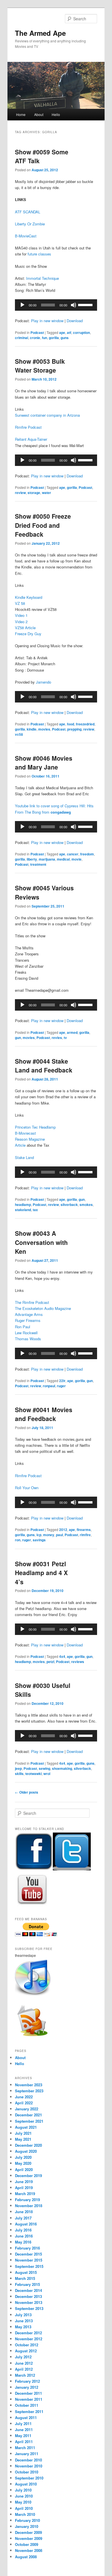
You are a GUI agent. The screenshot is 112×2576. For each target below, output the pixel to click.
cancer (73, 854)
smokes (86, 1205)
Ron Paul (23, 1327)
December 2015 (28, 2254)
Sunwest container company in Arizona (47, 415)
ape (62, 332)
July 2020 (23, 2157)
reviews (78, 1662)
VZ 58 (20, 603)
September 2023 (29, 2091)
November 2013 (29, 2302)
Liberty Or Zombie (30, 224)
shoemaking (62, 1768)
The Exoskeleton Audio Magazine (43, 1308)
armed (72, 1032)
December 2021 (28, 2115)
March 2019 (25, 2194)
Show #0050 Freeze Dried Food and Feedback (43, 525)
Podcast (37, 332)
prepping (74, 729)
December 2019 (28, 2175)
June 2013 (24, 2321)
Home (21, 114)
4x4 (62, 1656)
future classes (39, 254)
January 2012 (27, 2387)
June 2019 (24, 2182)
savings (39, 1540)
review (20, 493)
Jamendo (44, 682)
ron (18, 1540)
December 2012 (28, 2333)
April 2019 (24, 2188)
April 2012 (24, 2369)
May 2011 (23, 2436)
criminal (22, 338)
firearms (84, 1530)
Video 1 (21, 615)
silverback (69, 1205)
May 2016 (23, 2242)
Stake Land (24, 1157)
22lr (62, 1381)
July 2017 (23, 2218)
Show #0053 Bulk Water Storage (40, 366)
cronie (35, 338)
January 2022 (27, 2109)
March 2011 (25, 2448)
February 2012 (27, 2381)
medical (63, 859)
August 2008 (26, 2557)
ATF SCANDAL (28, 212)
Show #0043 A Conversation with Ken (41, 1242)
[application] (56, 305)
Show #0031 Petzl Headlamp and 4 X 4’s (41, 1573)
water (47, 493)
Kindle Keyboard (29, 597)
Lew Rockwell (26, 1333)
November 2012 (29, 2339)
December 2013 (28, 2296)
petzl (50, 1662)
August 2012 (26, 2351)
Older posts (27, 1792)
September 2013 (29, 2308)
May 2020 (23, 2163)
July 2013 (23, 2315)
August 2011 (26, 2417)
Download (75, 321)
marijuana (47, 859)
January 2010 (27, 2526)
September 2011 (29, 2411)
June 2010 (24, 2496)
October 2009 (27, 2544)
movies (44, 729)
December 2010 (28, 2460)
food (71, 724)
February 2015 (27, 2284)
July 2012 (23, 2357)
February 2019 (27, 2200)
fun (45, 338)
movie (77, 859)
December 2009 (28, 2532)
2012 (63, 1530)
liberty (32, 859)
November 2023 (29, 2085)
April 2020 (24, 2169)
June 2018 (24, 2212)
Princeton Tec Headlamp (35, 1127)
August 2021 (26, 2127)
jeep (18, 1768)
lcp (39, 1535)
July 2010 (23, 2490)
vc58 (19, 734)
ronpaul (49, 1386)
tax (35, 1210)
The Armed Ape (40, 33)
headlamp (23, 1205)
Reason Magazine (30, 1139)
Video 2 (21, 622)
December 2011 (28, 2393)
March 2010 (25, 2514)
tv (65, 1038)
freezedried (85, 724)
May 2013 (23, 2327)
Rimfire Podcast (28, 427)
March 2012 (25, 2375)
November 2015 (29, 2260)
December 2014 (28, 2290)
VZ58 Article (25, 628)
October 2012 (27, 2345)
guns (65, 338)
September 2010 (29, 2478)
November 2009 (29, 2538)
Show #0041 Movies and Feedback (44, 1414)
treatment (38, 864)
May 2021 (23, 2139)
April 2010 (24, 2508)
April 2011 (24, 2442)
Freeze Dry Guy (28, 634)
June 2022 (24, 2097)
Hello (56, 114)
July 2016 (23, 2230)
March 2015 (25, 2278)
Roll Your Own (27, 1488)
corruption (81, 332)
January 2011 (27, 2454)
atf (69, 332)
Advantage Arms (29, 1314)
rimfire (85, 1535)
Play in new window (47, 321)
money (49, 1535)
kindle (32, 729)
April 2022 (24, 2103)
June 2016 (24, 2236)
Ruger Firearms (28, 1320)
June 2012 (24, 2363)
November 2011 (29, 2399)
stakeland (23, 1210)
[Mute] (74, 305)
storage (34, 493)
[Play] (22, 305)
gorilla (54, 338)
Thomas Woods (28, 1339)
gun (18, 1038)
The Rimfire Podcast (32, 1302)
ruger (61, 1386)
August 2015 (26, 2272)
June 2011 (24, 2430)
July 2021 (23, 2133)
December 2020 (28, 2145)
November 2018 (29, 2206)
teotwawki (33, 1774)
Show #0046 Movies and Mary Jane (44, 763)
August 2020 (26, 2151)
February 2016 (27, 2248)
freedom (87, 854)
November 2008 (29, 2550)
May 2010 (23, 2502)
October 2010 (27, 2472)
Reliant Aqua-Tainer (31, 439)
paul (59, 1535)
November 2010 (29, 2466)
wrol (47, 1774)
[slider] (86, 304)
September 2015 (29, 2266)
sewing (45, 1768)
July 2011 (23, 2424)
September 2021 (29, 2121)
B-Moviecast (25, 1133)
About (39, 114)
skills (19, 1774)
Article (20, 1145)
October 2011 (27, 2405)
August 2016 (26, 2224)
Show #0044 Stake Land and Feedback (44, 1066)
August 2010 (26, 2484)
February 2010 (27, 2520)
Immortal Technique (43, 278)
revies (57, 1038)
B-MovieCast (26, 236)
